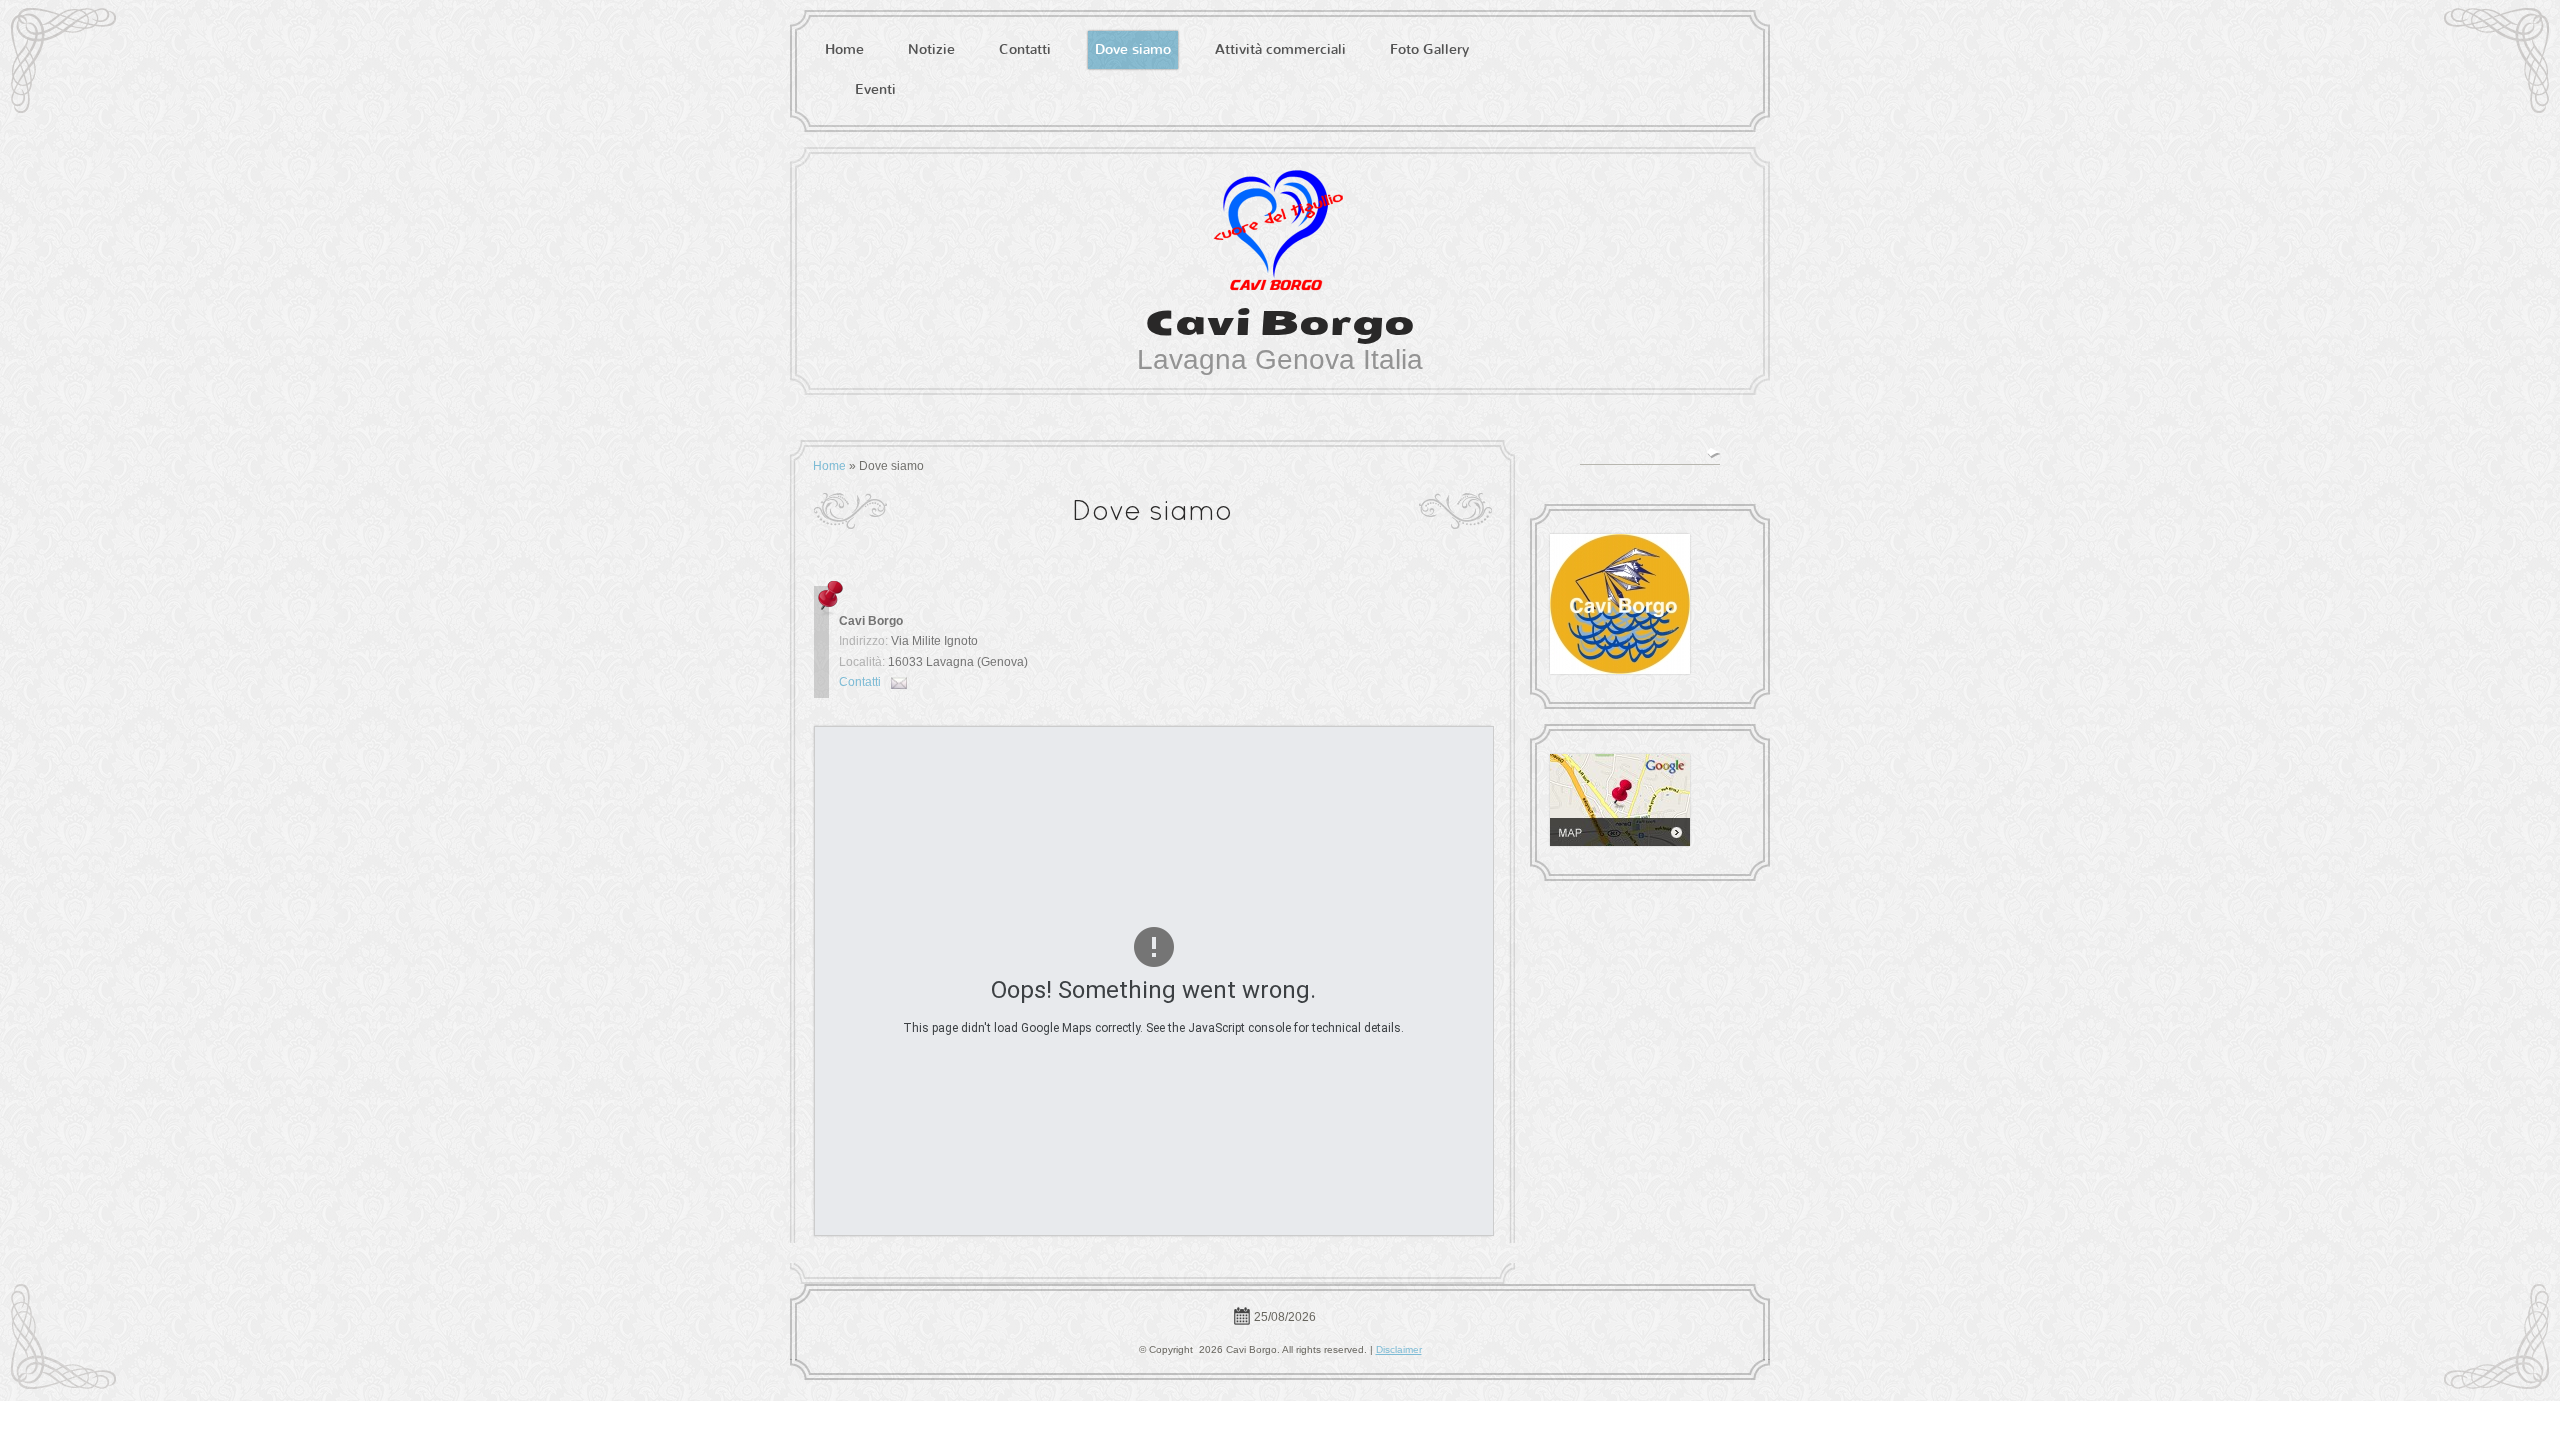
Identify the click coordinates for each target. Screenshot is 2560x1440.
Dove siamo (1133, 49)
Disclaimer (1399, 1349)
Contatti (1025, 49)
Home (844, 49)
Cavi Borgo (1280, 323)
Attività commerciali (1280, 49)
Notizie (931, 49)
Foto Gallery (1429, 49)
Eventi (875, 89)
